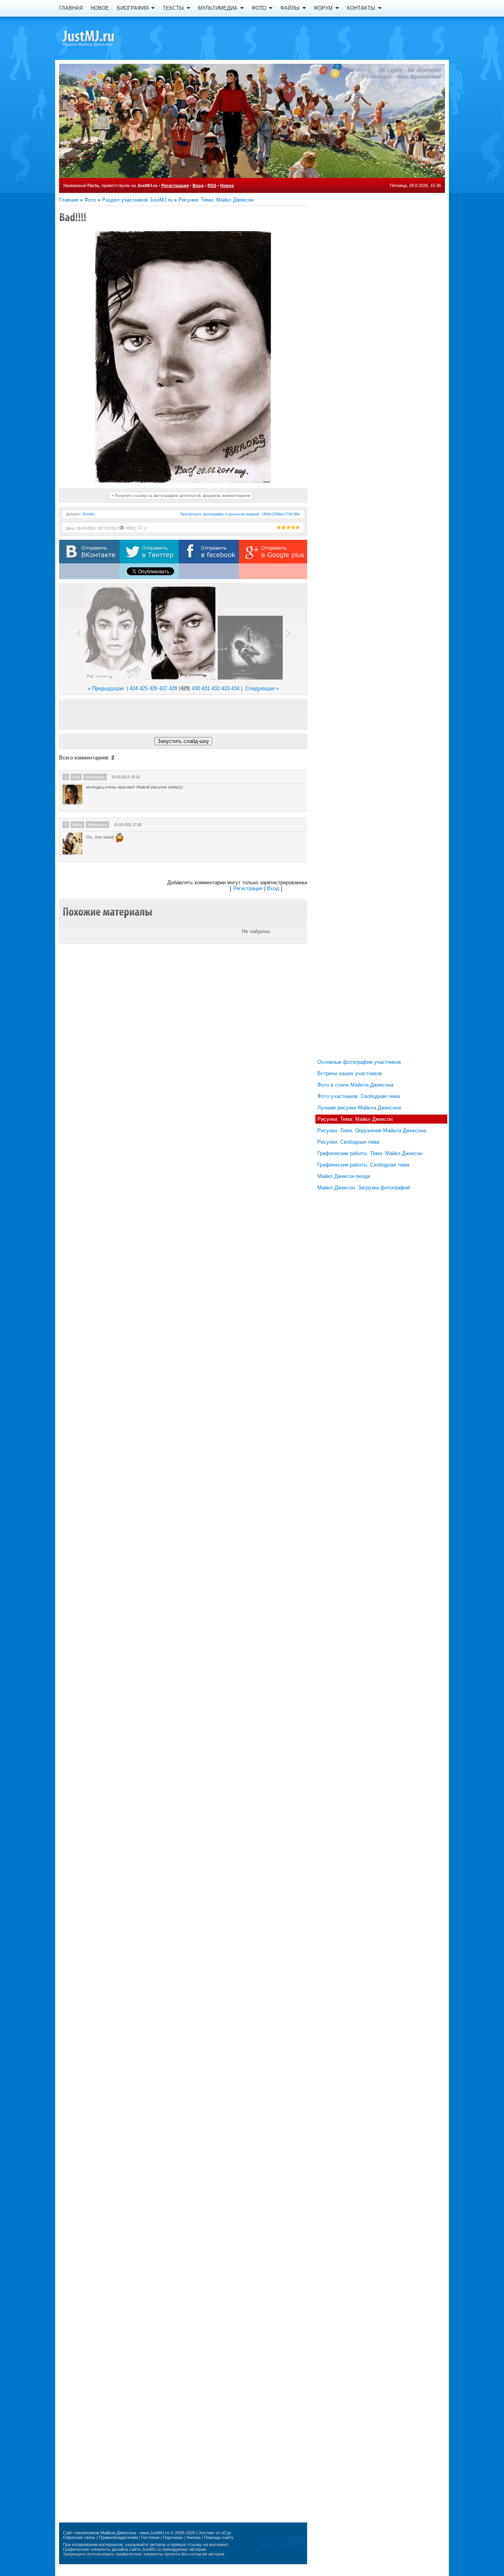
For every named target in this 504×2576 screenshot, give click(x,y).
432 (216, 688)
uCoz (226, 2533)
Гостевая (150, 2537)
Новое (227, 185)
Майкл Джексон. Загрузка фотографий (364, 1188)
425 (144, 688)
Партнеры (173, 2537)
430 (196, 688)
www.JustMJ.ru (155, 2533)
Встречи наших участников (350, 1073)
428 (173, 688)
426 (153, 688)
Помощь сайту (219, 2537)
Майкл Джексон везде (344, 1176)
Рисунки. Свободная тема (348, 1142)
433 (225, 688)
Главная (69, 200)
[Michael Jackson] (102, 37)
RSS (212, 185)
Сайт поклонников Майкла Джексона (99, 2533)
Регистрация (175, 185)
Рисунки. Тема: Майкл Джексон (216, 200)
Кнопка (194, 2537)
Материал (95, 777)
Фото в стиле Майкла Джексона (355, 1085)
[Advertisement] (183, 714)
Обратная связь (79, 2537)
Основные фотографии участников (359, 1062)
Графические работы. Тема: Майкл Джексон (370, 1153)
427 (163, 688)
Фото (90, 200)
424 (134, 688)
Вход (198, 185)
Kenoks (89, 514)
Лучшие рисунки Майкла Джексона (359, 1108)
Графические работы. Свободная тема (363, 1165)
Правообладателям (118, 2537)
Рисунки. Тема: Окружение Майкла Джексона (372, 1131)
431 (206, 688)
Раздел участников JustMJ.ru (137, 200)
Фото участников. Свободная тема (359, 1096)
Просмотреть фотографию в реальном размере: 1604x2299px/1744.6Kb (240, 514)
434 (235, 688)
